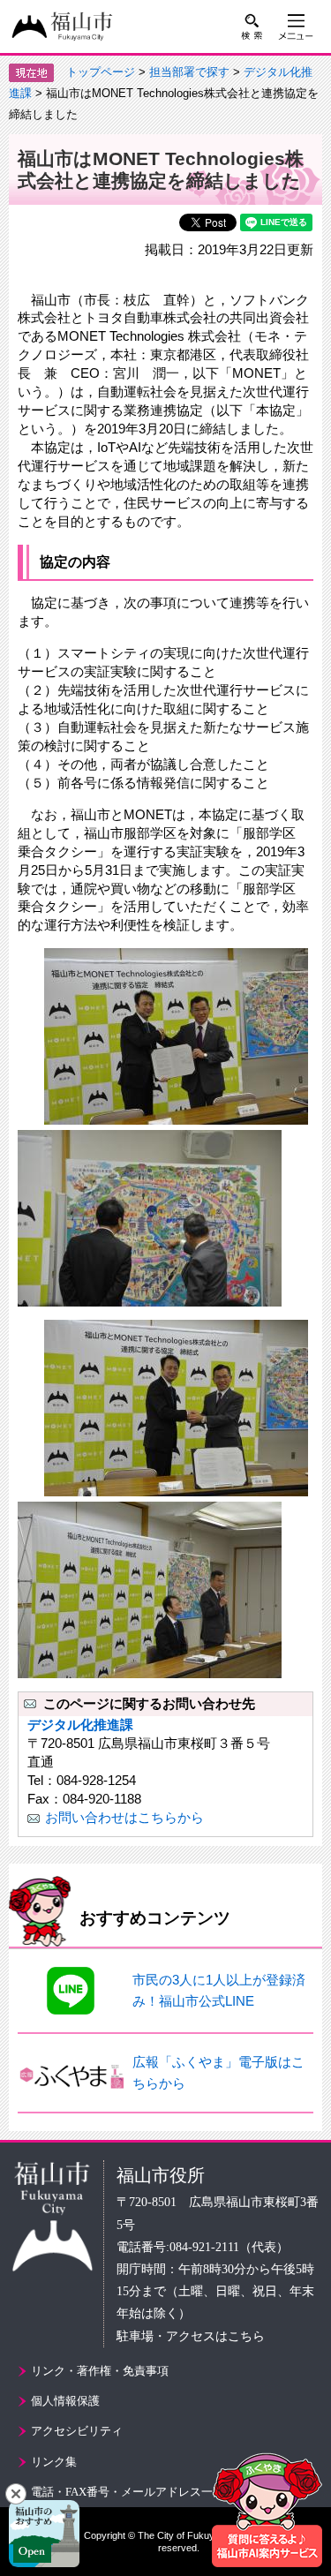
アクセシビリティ (77, 2431)
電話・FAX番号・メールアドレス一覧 (128, 2492)
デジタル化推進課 (80, 1725)
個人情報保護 (65, 2401)
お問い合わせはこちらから (124, 1817)
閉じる (16, 2494)
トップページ (101, 72)
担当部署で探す (189, 72)
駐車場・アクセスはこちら (191, 2336)
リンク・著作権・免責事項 (100, 2371)
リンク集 (54, 2462)
